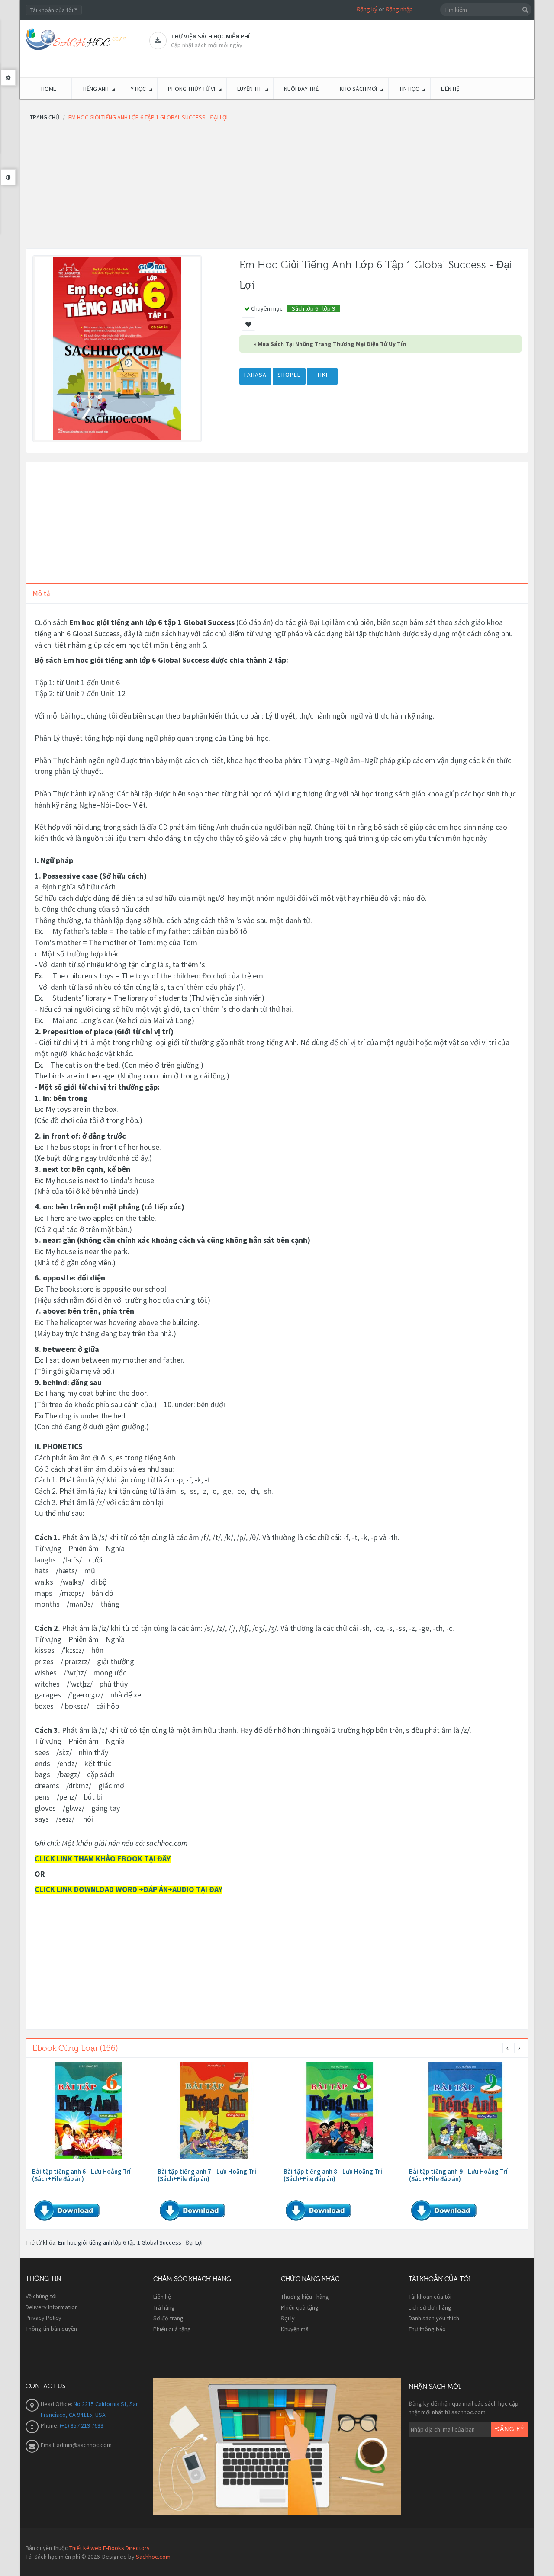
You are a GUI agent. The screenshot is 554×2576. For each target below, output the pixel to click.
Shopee (289, 375)
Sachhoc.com (153, 2557)
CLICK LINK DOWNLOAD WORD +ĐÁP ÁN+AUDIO (115, 1889)
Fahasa (255, 375)
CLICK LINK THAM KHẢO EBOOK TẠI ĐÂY (103, 1859)
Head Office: (57, 2404)
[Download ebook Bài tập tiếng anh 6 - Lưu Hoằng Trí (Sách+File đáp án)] (89, 2111)
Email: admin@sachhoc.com (76, 2445)
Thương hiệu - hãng (305, 2297)
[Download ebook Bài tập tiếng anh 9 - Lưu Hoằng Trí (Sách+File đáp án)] (466, 2111)
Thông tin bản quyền (51, 2329)
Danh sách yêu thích (434, 2318)
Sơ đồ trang (168, 2318)
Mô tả (41, 593)
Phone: (50, 2425)
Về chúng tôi (41, 2296)
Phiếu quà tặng (172, 2329)
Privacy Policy (43, 2318)
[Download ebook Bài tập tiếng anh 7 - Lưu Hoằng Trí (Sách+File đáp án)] (214, 2111)
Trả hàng (164, 2307)
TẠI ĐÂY (209, 1889)
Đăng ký (367, 9)
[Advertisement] (277, 188)
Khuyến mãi (295, 2329)
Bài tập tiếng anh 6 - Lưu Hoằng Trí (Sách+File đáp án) (81, 2175)
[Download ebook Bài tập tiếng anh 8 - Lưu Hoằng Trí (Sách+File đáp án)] (340, 2111)
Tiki (322, 375)
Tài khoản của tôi (430, 2297)
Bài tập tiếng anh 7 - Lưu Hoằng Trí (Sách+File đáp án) (207, 2175)
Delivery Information (52, 2307)
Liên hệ (162, 2297)
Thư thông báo (427, 2329)
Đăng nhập (399, 9)
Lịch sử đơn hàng (430, 2307)
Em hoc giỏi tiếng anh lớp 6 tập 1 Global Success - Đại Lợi (130, 2242)
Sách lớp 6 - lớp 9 (313, 308)
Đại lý (288, 2318)
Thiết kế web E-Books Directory (110, 2548)
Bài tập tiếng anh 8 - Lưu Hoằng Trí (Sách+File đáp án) (333, 2175)
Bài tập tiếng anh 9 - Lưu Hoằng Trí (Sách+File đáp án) (458, 2175)
